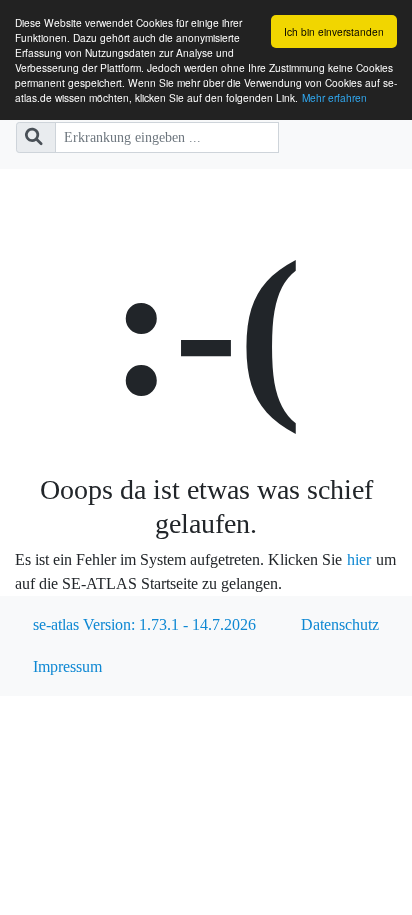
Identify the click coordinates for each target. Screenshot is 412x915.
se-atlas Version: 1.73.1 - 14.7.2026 (144, 624)
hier (359, 559)
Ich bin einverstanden (334, 31)
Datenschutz (340, 624)
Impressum (67, 666)
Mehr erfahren (334, 97)
